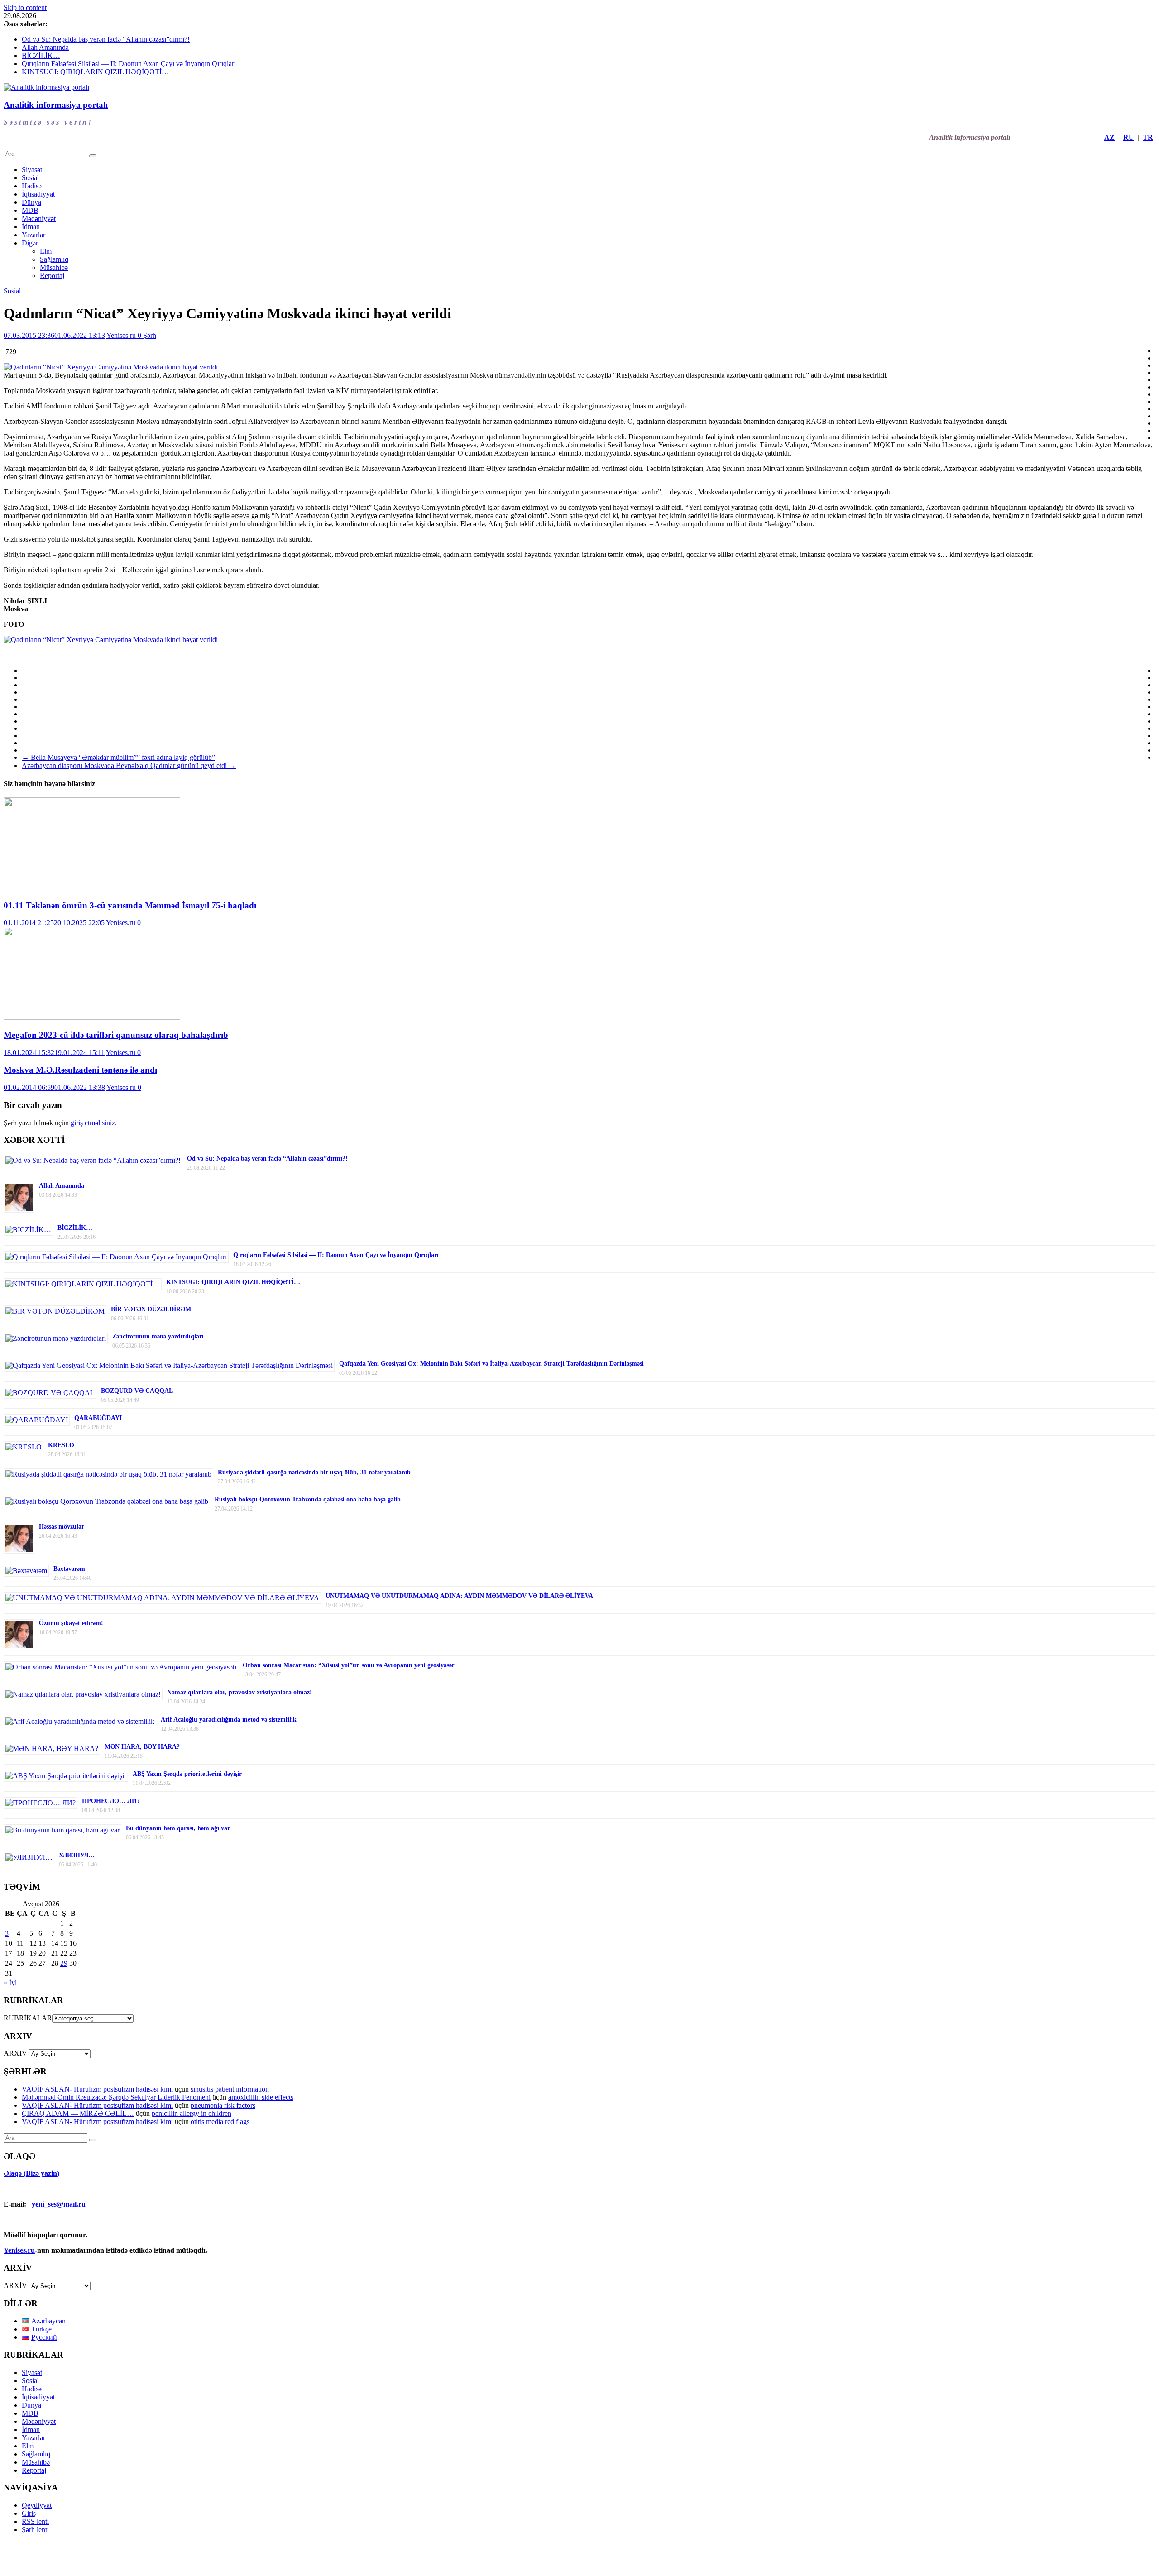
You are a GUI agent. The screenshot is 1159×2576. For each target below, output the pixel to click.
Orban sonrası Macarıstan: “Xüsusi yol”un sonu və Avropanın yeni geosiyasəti (349, 1665)
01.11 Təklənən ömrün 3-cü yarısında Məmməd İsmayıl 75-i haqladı (130, 905)
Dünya (31, 202)
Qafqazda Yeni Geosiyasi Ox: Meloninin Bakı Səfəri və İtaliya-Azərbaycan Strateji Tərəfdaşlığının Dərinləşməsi (491, 1364)
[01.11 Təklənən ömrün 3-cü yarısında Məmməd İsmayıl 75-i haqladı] (92, 888)
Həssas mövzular (62, 1527)
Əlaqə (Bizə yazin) (31, 2173)
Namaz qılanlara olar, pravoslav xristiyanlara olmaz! (239, 1692)
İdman (31, 227)
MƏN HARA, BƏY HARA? (142, 1747)
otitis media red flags (220, 2122)
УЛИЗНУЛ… (77, 1855)
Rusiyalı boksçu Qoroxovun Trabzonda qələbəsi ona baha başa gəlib (308, 1499)
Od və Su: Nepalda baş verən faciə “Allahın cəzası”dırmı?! (106, 39)
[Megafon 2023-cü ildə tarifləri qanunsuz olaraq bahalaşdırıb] (92, 1017)
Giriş (29, 2513)
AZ (1109, 137)
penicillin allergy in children (192, 2113)
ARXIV (15, 2053)
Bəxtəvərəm (69, 1569)
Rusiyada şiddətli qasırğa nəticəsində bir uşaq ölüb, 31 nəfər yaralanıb (314, 1472)
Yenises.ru (122, 335)
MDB (30, 210)
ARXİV (15, 2286)
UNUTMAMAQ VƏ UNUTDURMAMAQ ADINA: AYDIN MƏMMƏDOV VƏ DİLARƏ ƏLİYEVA (459, 1596)
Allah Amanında (45, 47)
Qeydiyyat (37, 2505)
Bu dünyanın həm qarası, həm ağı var (178, 1828)
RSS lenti (35, 2521)
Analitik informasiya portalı (56, 105)
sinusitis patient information (230, 2089)
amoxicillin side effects (261, 2097)
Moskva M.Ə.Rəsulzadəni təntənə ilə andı (80, 1070)
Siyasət (32, 170)
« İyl (10, 1983)
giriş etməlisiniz (93, 1123)
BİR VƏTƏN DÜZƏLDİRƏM (151, 1309)
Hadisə (32, 186)
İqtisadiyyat (38, 194)
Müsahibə (54, 267)
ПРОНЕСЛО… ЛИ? (111, 1801)
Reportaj (52, 276)
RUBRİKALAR (28, 2018)
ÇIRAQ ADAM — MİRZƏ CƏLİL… (78, 2113)
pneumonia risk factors (223, 2105)
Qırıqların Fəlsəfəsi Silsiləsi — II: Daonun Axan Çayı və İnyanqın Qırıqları (129, 64)
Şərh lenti (35, 2530)
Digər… (34, 243)
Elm (46, 251)
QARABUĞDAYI (98, 1418)
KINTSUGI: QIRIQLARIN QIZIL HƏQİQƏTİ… (95, 72)
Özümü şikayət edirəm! (71, 1623)
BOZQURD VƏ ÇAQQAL (137, 1391)
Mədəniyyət (39, 218)
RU (1129, 137)
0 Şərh (147, 335)
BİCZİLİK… (41, 55)
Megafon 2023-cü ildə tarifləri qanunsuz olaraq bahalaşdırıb (116, 1035)
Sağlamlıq (54, 259)
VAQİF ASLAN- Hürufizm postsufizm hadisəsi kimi (97, 2089)
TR (1148, 137)
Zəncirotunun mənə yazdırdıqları (158, 1336)
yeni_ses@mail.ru (59, 2204)
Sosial (30, 178)
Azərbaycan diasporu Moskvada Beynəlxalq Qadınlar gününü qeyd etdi (129, 765)
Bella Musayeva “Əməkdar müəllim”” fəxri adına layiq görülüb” (118, 757)
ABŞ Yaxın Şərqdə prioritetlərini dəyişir (187, 1774)
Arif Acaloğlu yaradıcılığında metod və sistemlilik (229, 1720)
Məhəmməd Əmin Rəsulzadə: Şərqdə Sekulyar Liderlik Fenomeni (116, 2097)
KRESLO (61, 1445)
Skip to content (25, 7)
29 (64, 1963)
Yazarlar (34, 235)
